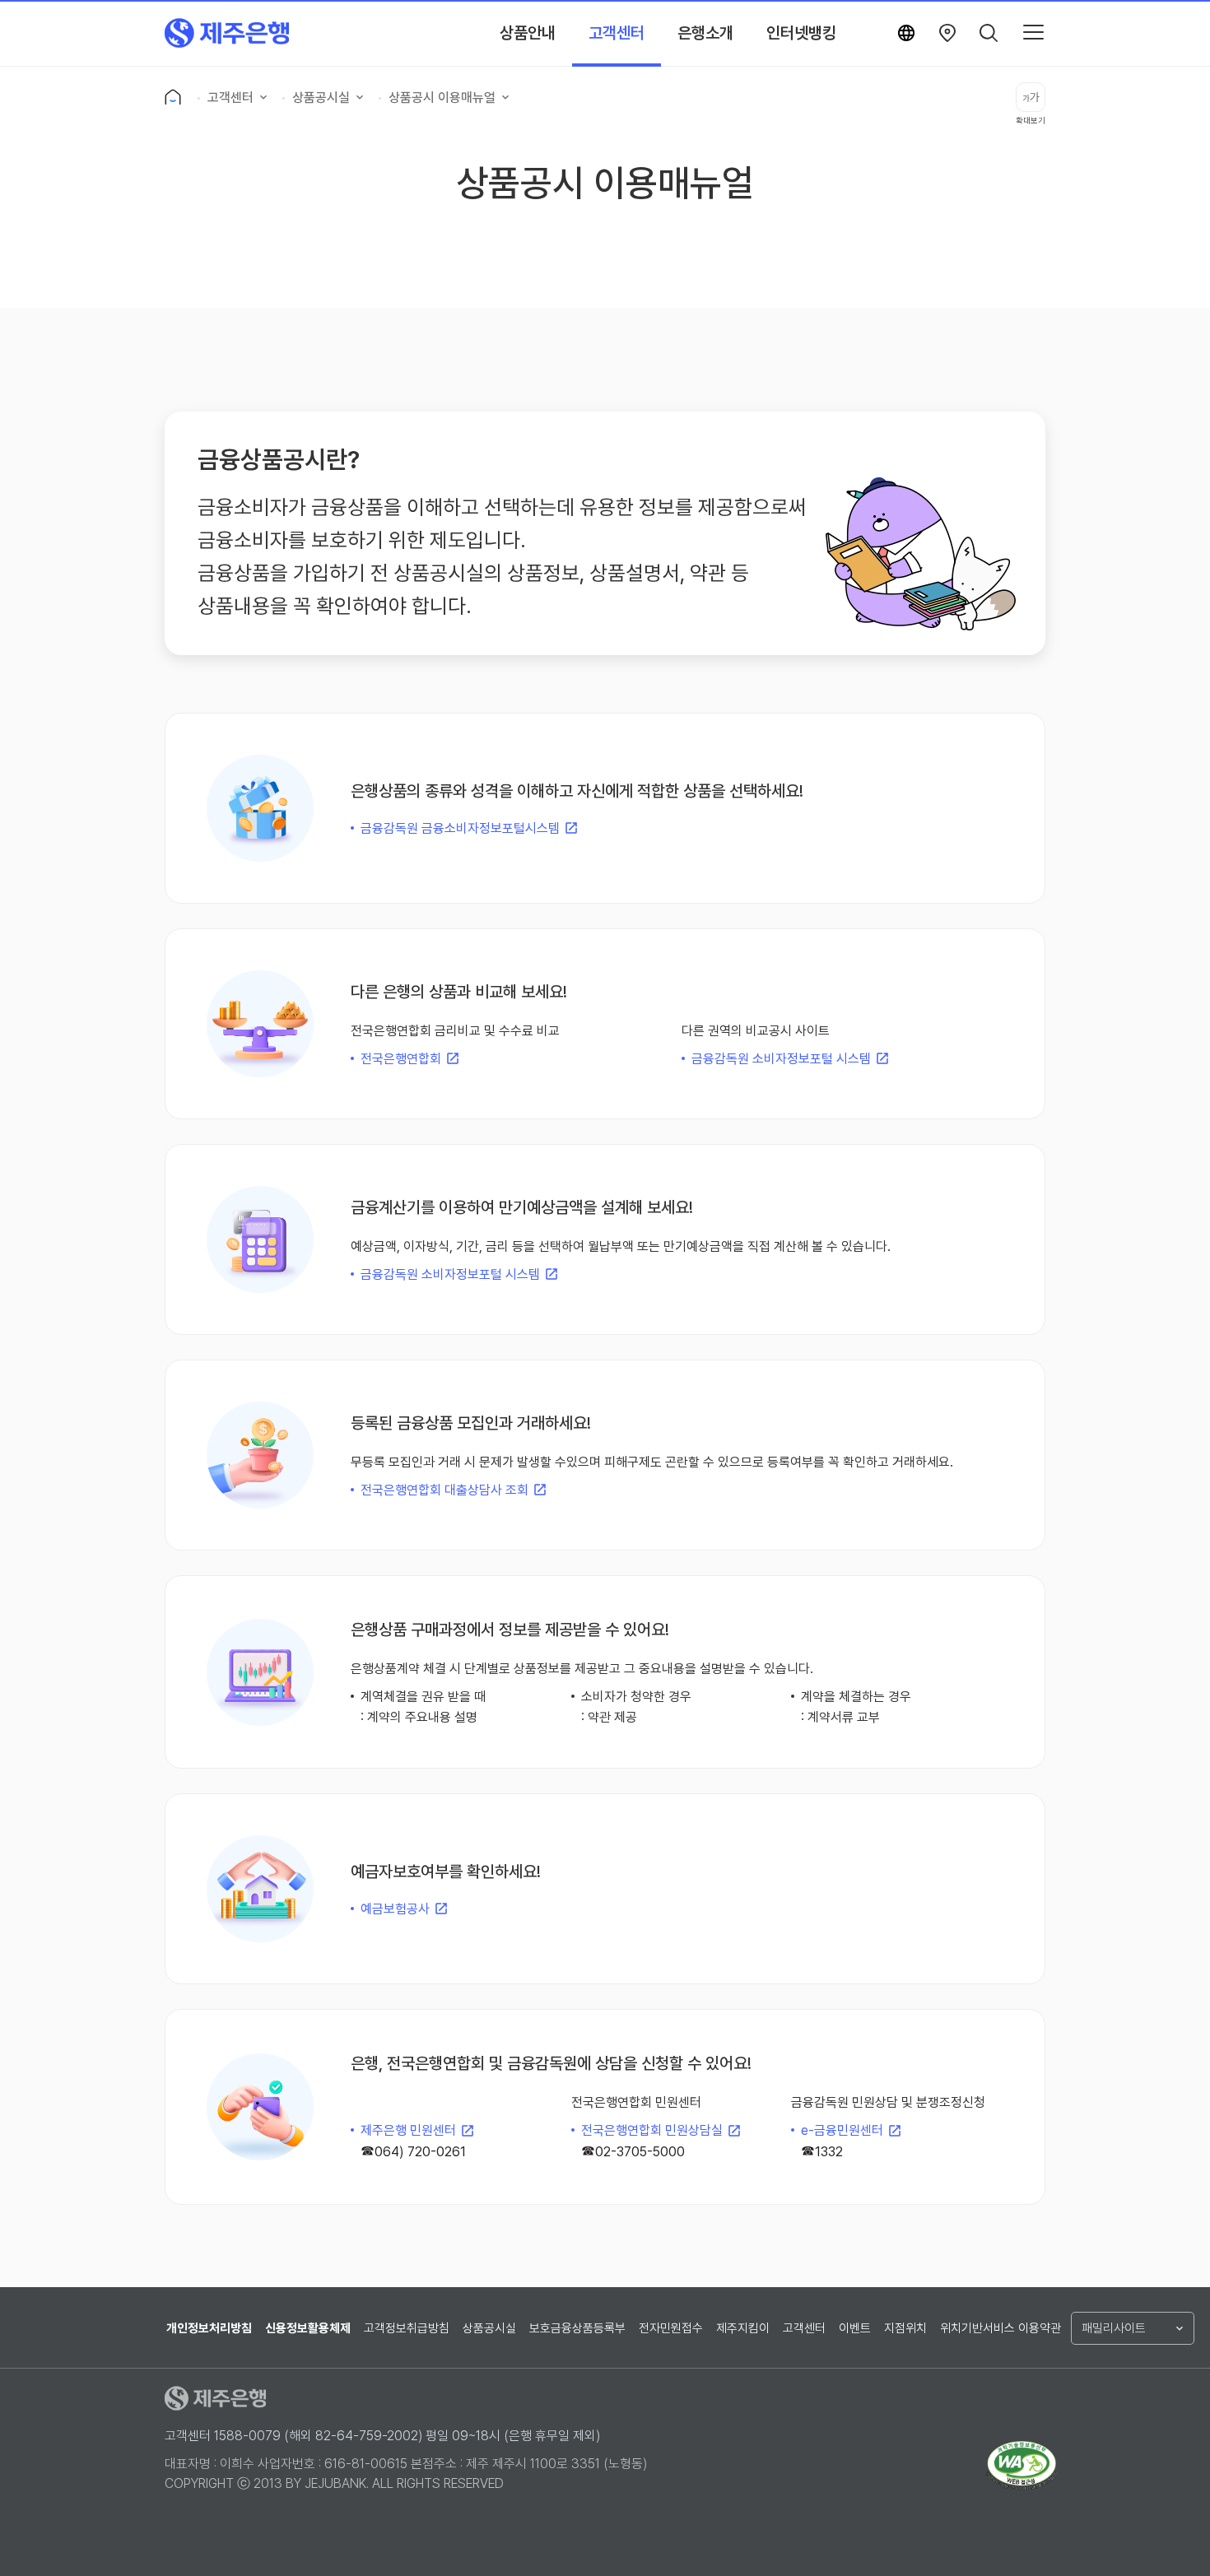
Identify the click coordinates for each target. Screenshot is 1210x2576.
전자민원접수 (671, 2328)
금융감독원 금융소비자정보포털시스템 (460, 828)
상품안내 (528, 33)
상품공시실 (321, 98)
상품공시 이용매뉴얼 (442, 98)
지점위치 (905, 2328)
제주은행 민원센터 (408, 2130)
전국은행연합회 (401, 1059)
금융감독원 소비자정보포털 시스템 (781, 1059)
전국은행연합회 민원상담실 (652, 2130)
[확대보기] (1031, 97)
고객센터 (617, 33)
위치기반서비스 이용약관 (1001, 2328)
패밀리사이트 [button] (1114, 2328)
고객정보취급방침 (407, 2328)
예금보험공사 (395, 1909)
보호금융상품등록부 (577, 2328)
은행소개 (705, 33)
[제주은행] (227, 33)
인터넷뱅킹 (801, 33)
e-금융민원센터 (842, 2130)
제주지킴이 (743, 2328)
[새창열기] (947, 33)
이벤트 (855, 2328)
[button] (989, 33)
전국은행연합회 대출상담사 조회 (444, 1490)
